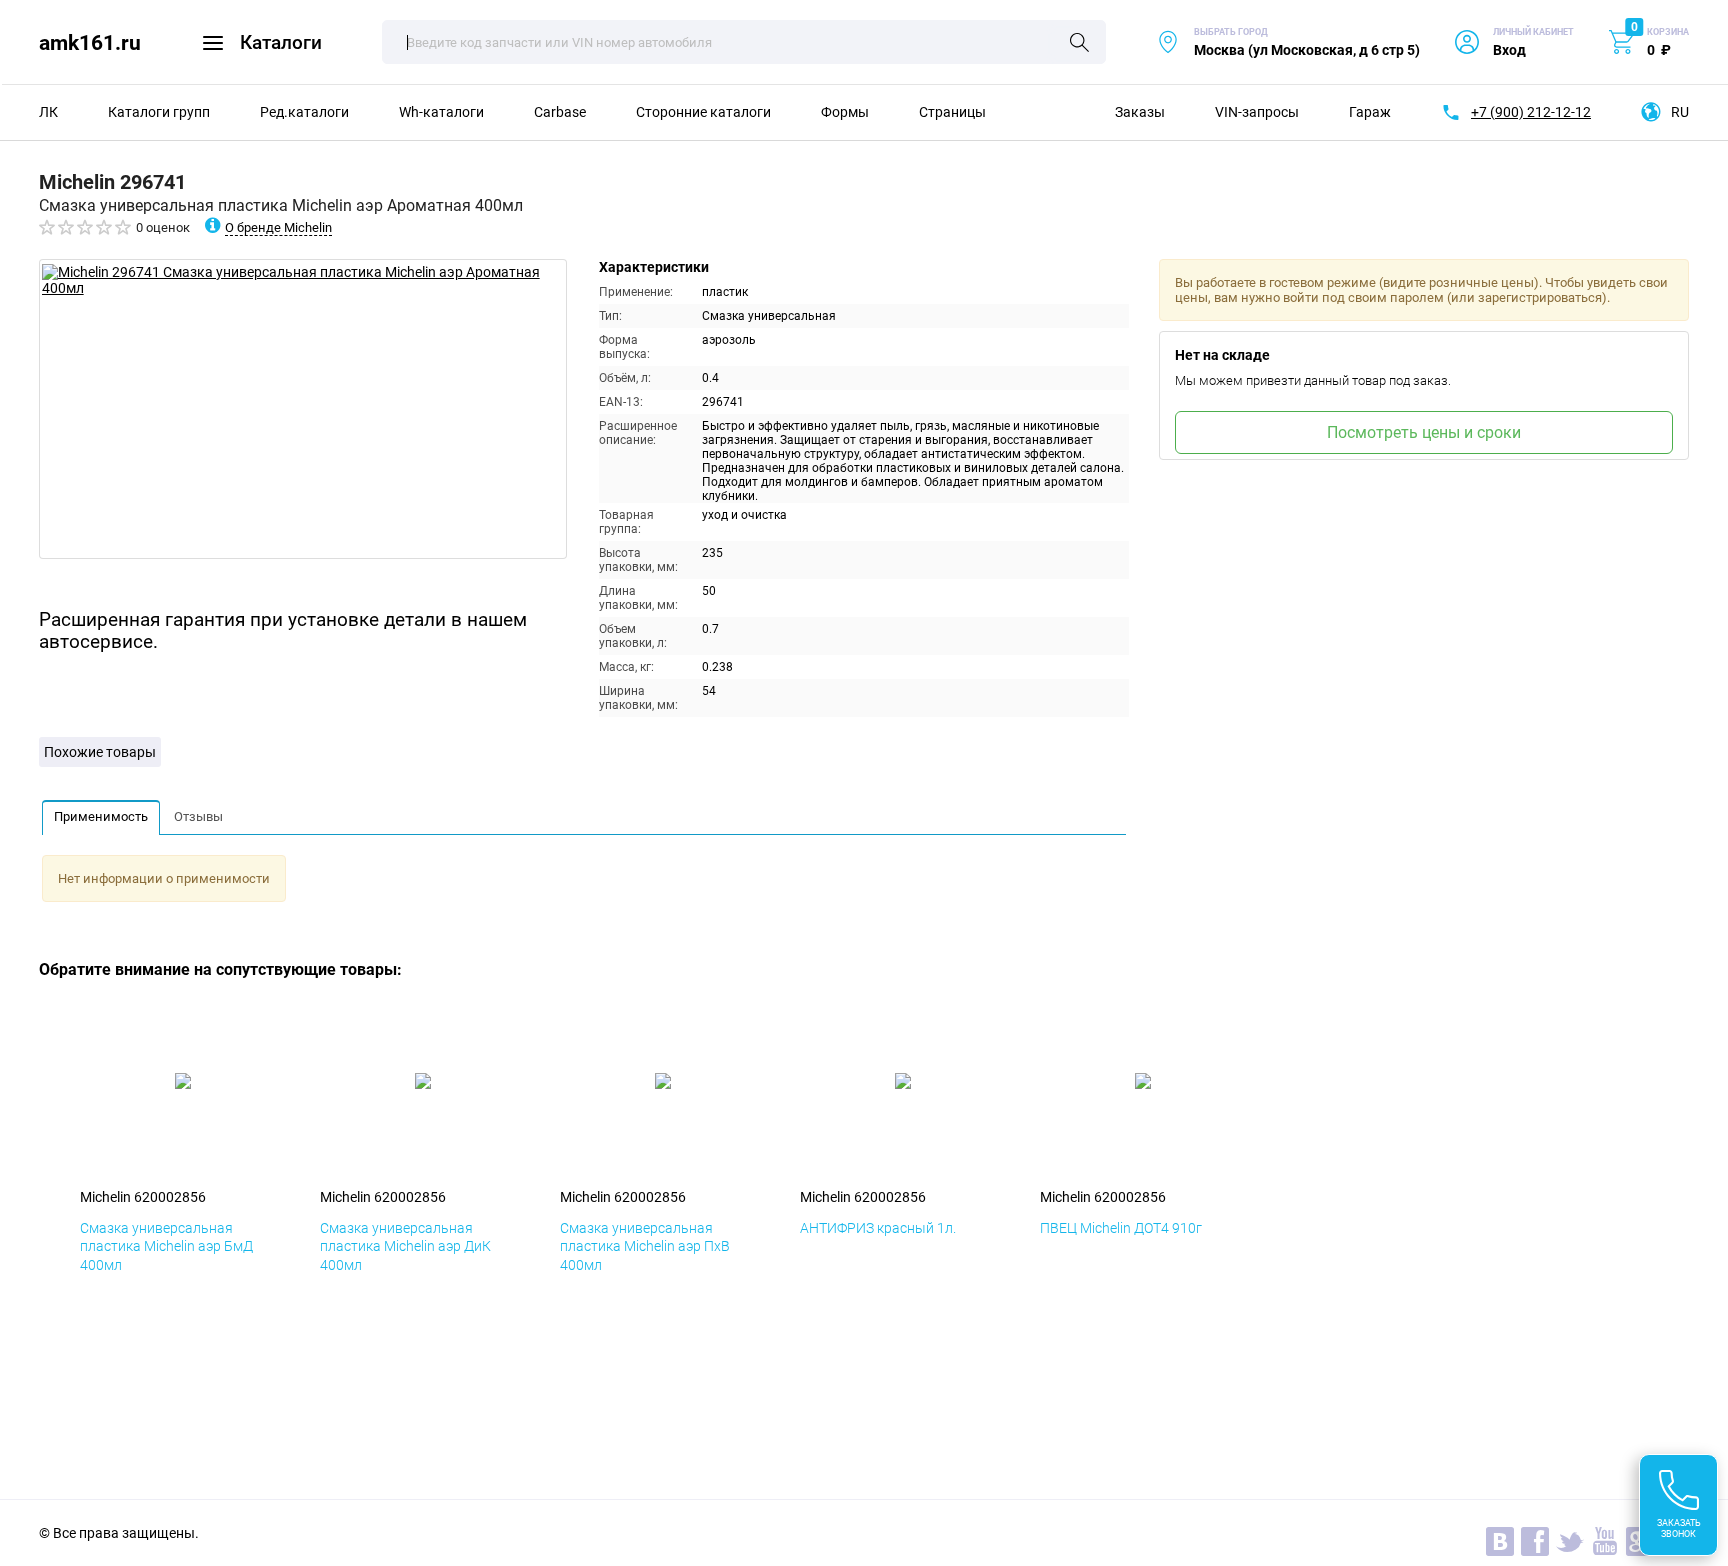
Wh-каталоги (441, 112)
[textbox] (744, 42)
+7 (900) (1531, 112)
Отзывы (198, 816)
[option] (303, 409)
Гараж (1370, 112)
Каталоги (281, 42)
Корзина (1668, 32)
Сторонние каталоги (703, 112)
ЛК (48, 112)
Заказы (1140, 112)
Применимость (101, 816)
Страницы (952, 112)
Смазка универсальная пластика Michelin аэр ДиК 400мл (405, 1246)
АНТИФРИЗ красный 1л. (878, 1228)
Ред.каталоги (304, 112)
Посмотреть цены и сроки (1424, 432)
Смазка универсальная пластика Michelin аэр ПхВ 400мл (645, 1246)
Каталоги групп (159, 112)
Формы (845, 112)
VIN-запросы (1257, 112)
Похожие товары (100, 752)
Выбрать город (1288, 42)
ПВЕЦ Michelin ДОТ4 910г (1121, 1228)
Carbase (560, 112)
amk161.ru (90, 42)
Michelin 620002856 (143, 1197)
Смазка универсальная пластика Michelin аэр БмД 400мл (166, 1246)
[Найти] (1079, 44)
